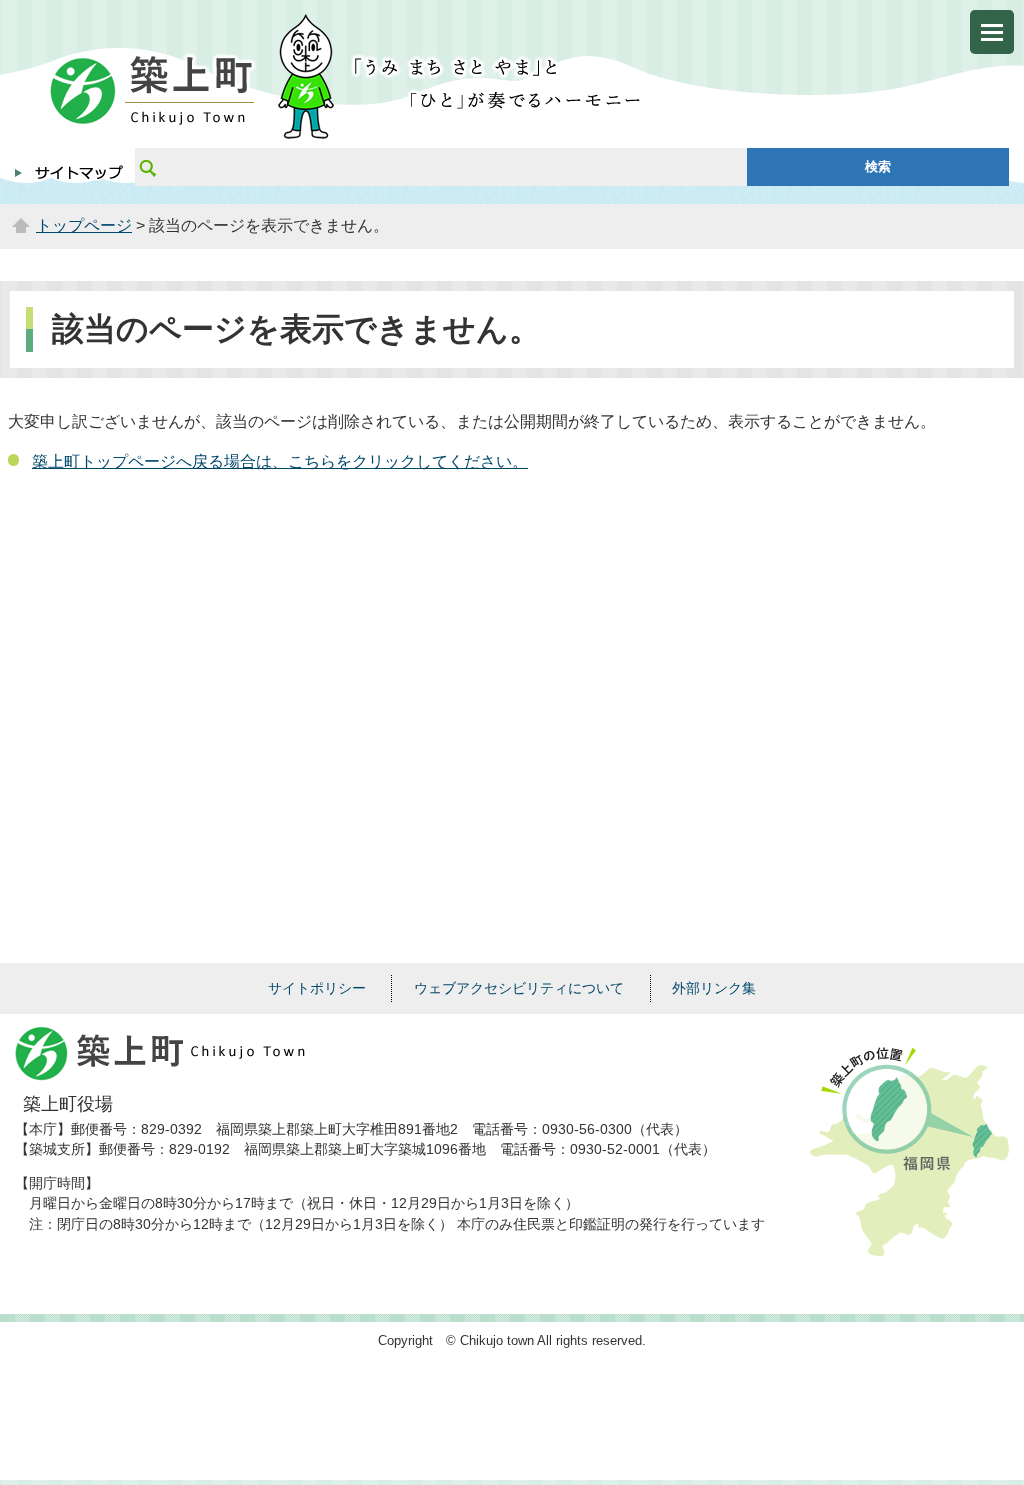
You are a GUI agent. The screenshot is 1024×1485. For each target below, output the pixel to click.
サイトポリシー (317, 988)
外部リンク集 (714, 988)
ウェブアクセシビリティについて (519, 988)
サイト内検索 (147, 167)
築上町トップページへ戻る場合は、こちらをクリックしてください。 (280, 461)
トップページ (84, 225)
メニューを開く (992, 32)
